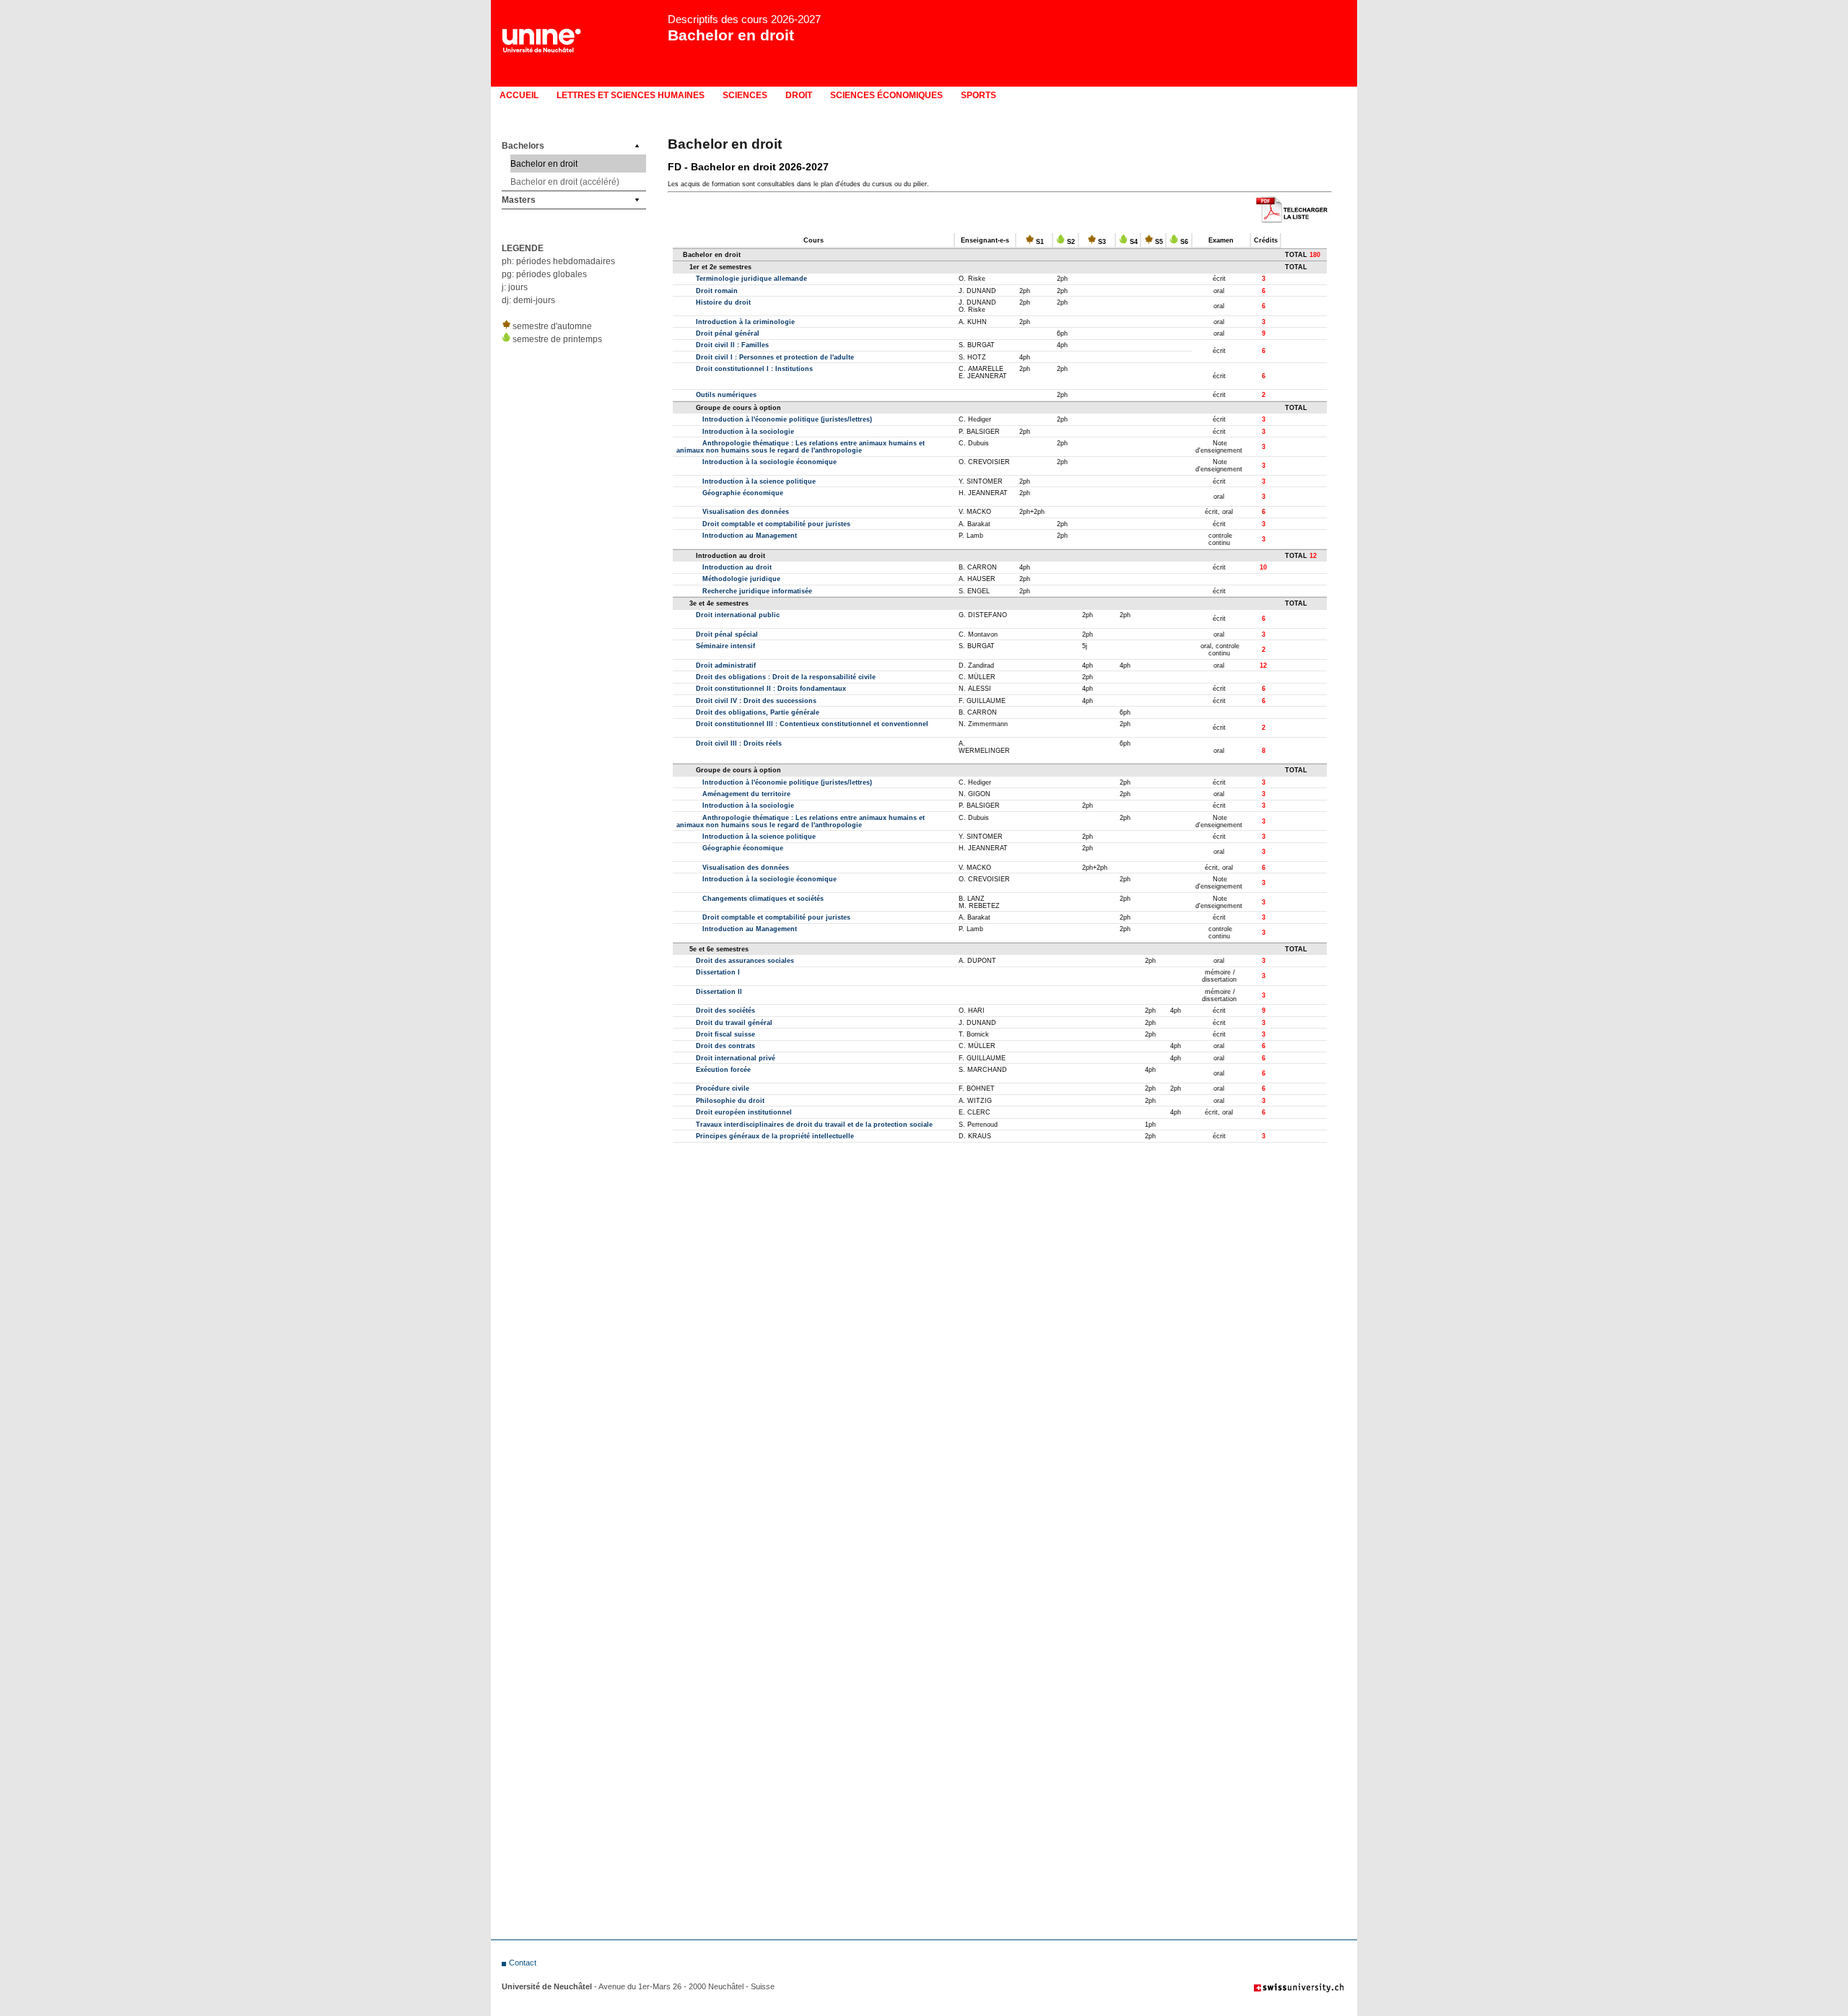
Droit (799, 95)
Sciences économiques (886, 95)
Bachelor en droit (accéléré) (565, 182)
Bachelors (523, 146)
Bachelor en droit (731, 35)
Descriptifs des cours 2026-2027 (744, 19)
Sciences (745, 95)
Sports (979, 95)
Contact (523, 1963)
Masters (519, 200)
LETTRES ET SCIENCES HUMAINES (631, 95)
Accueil (519, 95)
